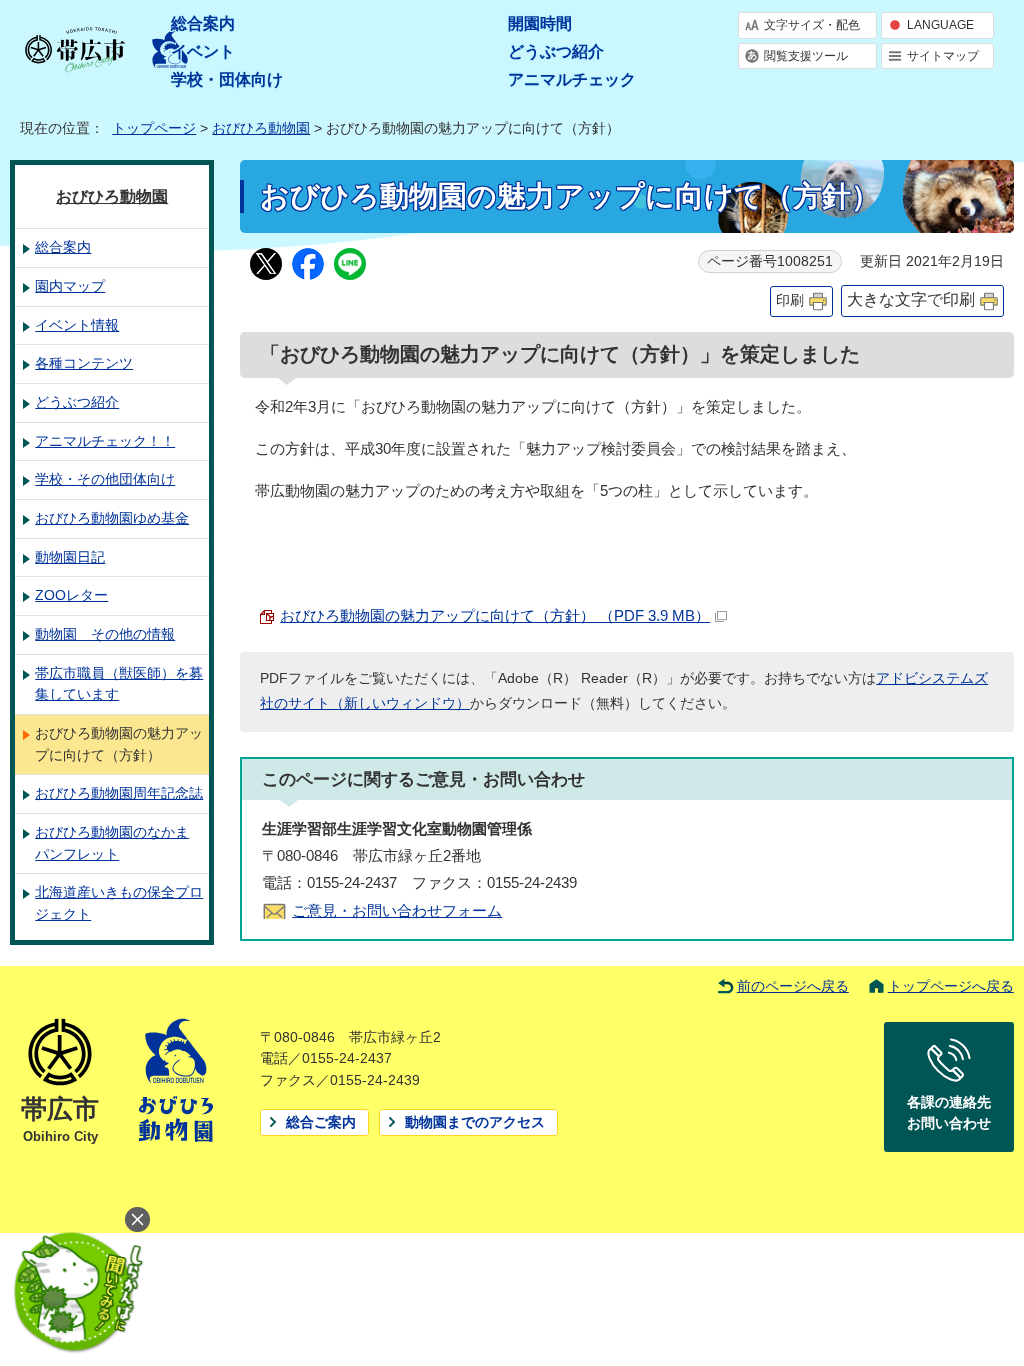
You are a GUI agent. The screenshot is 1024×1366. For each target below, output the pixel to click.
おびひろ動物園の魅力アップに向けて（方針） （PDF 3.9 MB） (495, 615)
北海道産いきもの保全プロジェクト (119, 903)
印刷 (790, 300)
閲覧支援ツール (806, 56)
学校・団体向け (227, 79)
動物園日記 (70, 557)
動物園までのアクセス (475, 1122)
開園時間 (540, 23)
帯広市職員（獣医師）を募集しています (119, 684)
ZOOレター (71, 595)
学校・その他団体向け (105, 479)
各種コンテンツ (84, 363)
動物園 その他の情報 (105, 634)
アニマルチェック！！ (105, 441)
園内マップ (70, 286)
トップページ (154, 128)
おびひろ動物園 (261, 128)
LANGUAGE (940, 25)
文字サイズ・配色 (812, 25)
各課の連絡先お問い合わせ (949, 1113)
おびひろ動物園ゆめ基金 (112, 518)
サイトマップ (943, 56)
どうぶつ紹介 (556, 51)
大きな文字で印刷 (911, 299)
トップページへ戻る (951, 986)
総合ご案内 (321, 1122)
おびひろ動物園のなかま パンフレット (112, 843)
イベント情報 (77, 325)
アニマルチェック (572, 79)
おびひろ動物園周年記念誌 (119, 793)
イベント (203, 51)
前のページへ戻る (793, 986)
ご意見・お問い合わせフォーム (397, 910)
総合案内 (203, 23)
